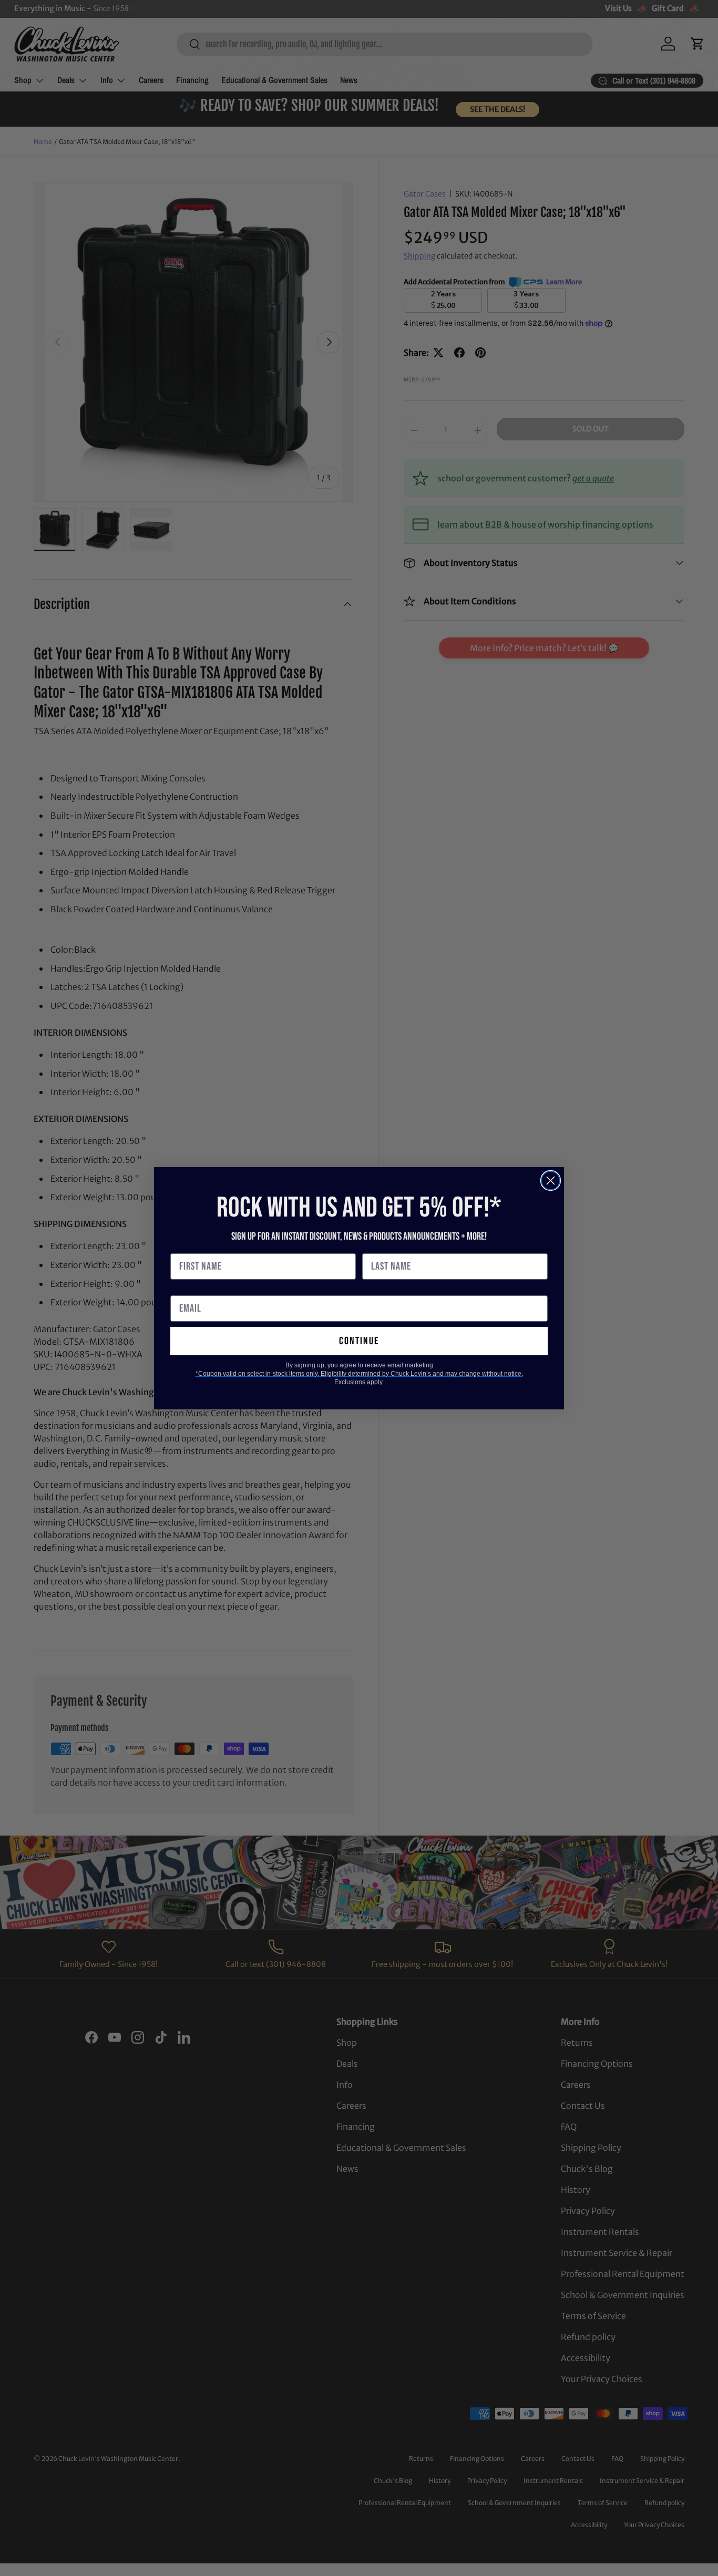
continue (359, 1341)
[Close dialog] (551, 1181)
